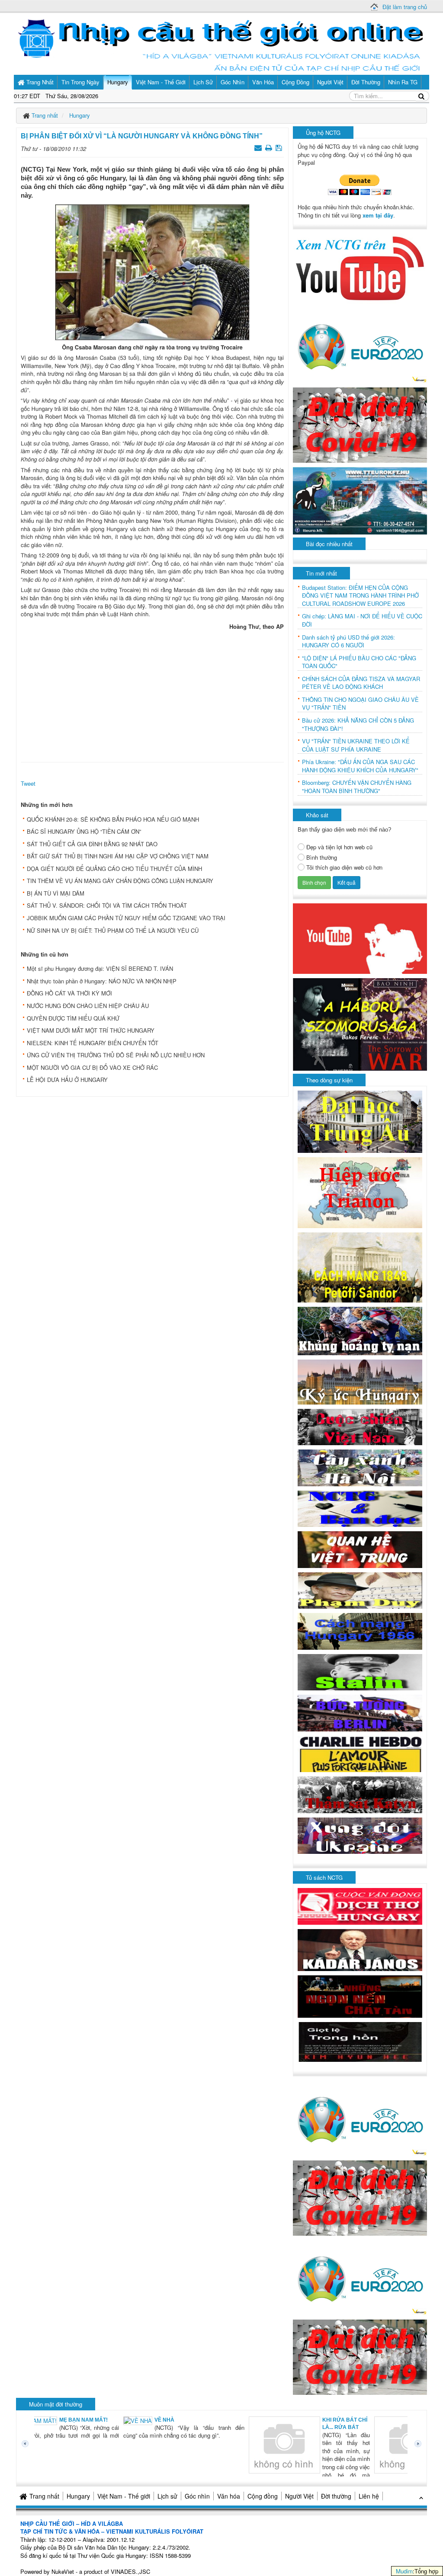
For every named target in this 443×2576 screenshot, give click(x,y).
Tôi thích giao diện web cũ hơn (344, 867)
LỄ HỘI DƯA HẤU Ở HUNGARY (67, 1080)
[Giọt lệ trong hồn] (360, 2041)
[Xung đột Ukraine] (360, 1835)
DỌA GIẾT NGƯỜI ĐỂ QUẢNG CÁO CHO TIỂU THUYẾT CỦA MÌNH (114, 869)
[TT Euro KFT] (360, 500)
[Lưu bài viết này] (280, 147)
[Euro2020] (360, 344)
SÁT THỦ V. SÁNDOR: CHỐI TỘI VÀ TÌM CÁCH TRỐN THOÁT (107, 905)
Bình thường (322, 858)
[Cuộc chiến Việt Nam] (360, 1426)
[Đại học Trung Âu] (360, 1121)
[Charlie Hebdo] (360, 1753)
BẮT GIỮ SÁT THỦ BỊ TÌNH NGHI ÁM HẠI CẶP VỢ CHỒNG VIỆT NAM (118, 856)
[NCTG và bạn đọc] (360, 1508)
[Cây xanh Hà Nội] (360, 1467)
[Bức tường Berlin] (360, 1712)
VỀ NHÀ (79, 2420)
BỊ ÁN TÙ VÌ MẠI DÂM (56, 893)
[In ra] (270, 147)
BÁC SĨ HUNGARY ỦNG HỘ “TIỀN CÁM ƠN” (84, 831)
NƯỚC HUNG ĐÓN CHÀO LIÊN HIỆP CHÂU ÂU (88, 1006)
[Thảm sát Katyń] (360, 1794)
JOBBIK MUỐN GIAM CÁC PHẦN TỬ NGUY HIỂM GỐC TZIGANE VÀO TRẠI (126, 918)
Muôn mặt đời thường (56, 2404)
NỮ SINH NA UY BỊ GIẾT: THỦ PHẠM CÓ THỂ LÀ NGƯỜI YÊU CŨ (113, 930)
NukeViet (63, 2571)
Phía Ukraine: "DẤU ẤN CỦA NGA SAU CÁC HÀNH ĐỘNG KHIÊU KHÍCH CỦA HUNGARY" (360, 766)
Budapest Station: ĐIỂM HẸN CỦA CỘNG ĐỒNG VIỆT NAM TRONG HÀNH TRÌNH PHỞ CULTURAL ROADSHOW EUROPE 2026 (360, 596)
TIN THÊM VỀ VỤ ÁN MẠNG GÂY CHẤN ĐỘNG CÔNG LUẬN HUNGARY (120, 881)
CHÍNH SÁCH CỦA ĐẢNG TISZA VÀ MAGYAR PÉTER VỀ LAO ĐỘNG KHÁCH (361, 683)
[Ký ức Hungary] (360, 1381)
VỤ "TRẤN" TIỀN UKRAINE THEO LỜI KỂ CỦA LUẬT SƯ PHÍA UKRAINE (356, 745)
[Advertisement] (152, 694)
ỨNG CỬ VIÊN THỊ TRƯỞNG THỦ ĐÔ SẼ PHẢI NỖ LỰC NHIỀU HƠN (116, 1055)
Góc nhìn (197, 2496)
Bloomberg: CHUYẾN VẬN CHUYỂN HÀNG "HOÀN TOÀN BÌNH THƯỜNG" (357, 787)
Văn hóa (229, 2496)
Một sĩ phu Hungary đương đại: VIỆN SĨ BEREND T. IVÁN (100, 968)
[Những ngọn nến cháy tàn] (360, 1995)
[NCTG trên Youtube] (360, 267)
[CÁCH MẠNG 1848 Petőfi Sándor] (360, 1267)
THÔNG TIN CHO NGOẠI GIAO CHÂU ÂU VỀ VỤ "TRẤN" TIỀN (360, 704)
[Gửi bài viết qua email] (259, 147)
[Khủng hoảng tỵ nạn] (360, 1330)
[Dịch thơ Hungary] (360, 1906)
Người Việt (299, 2496)
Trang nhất (44, 2496)
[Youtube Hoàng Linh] (360, 938)
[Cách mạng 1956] (360, 1630)
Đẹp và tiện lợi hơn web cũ (339, 847)
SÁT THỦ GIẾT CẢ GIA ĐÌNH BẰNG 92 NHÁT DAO (92, 844)
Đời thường (336, 2496)
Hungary (78, 2496)
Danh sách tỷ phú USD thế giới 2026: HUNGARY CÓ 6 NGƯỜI (348, 642)
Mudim (404, 2571)
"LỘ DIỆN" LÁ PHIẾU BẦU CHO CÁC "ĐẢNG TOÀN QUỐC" (359, 662)
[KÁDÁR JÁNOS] (360, 1949)
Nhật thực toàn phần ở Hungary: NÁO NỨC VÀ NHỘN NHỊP (102, 981)
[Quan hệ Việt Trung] (360, 1549)
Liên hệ (369, 2496)
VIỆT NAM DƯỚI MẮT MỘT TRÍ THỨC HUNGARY (91, 1030)
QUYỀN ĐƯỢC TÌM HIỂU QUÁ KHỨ (73, 1018)
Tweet (28, 783)
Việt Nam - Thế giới (124, 2496)
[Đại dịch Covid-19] (360, 424)
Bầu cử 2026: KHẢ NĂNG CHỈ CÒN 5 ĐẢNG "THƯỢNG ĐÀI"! (358, 725)
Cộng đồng (263, 2496)
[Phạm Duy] (360, 1589)
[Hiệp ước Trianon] (360, 1192)
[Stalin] (360, 1671)
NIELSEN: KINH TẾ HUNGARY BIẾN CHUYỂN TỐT (93, 1043)
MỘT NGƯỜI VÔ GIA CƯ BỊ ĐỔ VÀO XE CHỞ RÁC (92, 1067)
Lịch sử (167, 2496)
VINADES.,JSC (130, 2571)
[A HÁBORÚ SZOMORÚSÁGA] (360, 1023)
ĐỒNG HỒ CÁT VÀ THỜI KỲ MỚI (69, 993)
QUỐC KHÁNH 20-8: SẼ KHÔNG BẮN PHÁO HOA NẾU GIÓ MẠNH (113, 819)
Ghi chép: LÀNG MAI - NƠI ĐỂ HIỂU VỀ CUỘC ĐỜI (362, 620)
